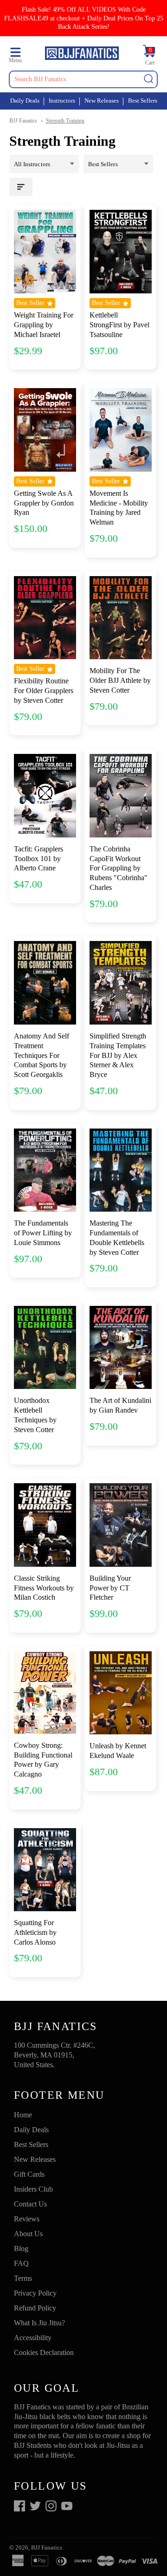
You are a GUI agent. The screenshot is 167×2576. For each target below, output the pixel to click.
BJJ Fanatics (23, 121)
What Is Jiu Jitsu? (39, 2323)
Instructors (62, 101)
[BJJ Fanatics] (82, 55)
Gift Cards (29, 2174)
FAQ (21, 2263)
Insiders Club (33, 2189)
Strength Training (65, 121)
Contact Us (30, 2204)
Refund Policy (35, 2308)
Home (23, 2115)
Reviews (27, 2219)
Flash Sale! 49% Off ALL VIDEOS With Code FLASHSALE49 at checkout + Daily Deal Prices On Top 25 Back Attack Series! (84, 18)
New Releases (102, 101)
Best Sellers (143, 101)
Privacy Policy (35, 2293)
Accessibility (33, 2338)
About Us (28, 2234)
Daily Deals (25, 101)
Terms (23, 2278)
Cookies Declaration (44, 2352)
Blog (21, 2248)
